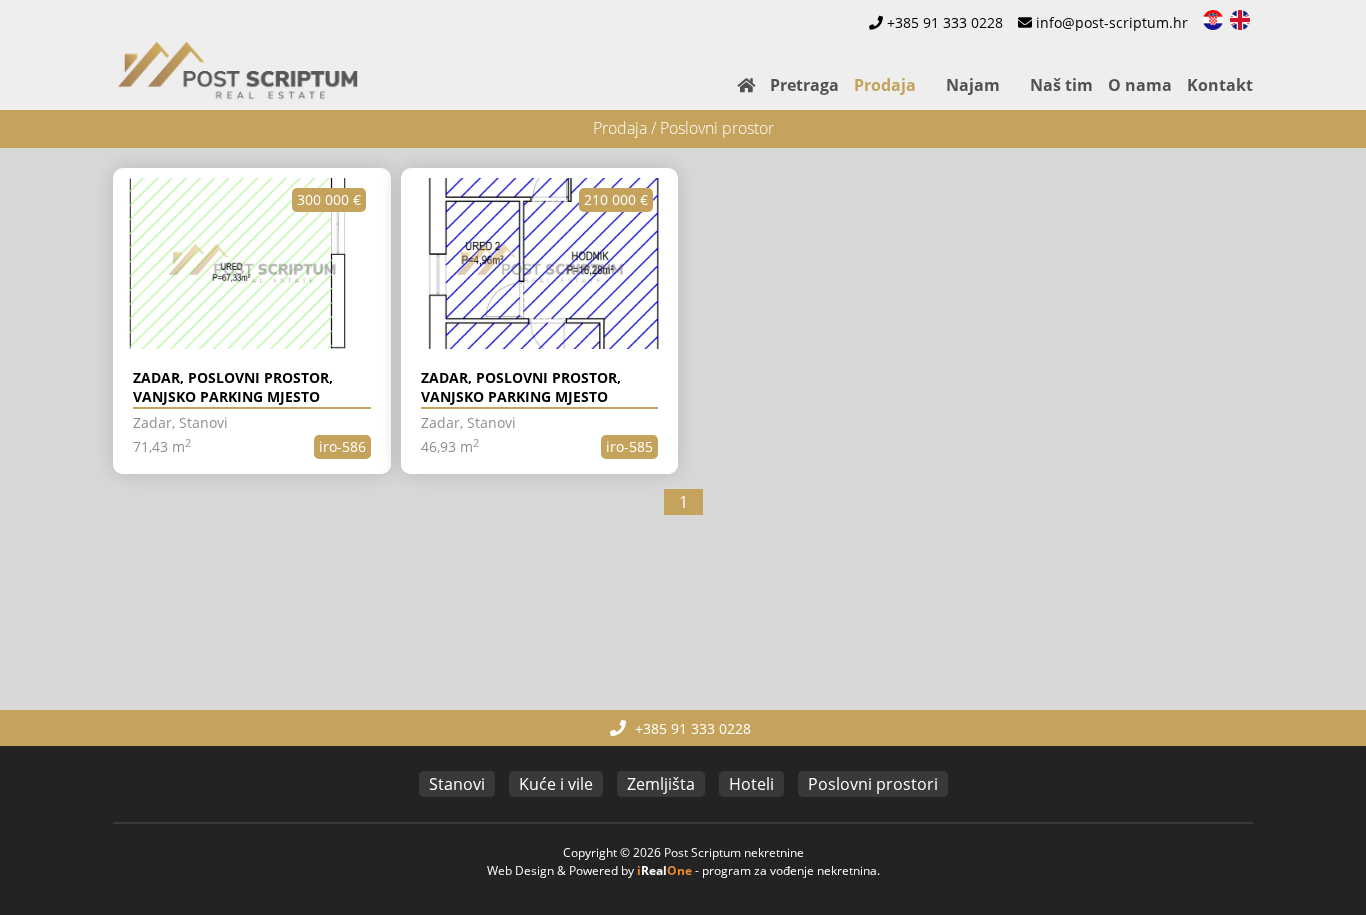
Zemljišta (661, 784)
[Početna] (738, 85)
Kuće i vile (556, 784)
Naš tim (1061, 85)
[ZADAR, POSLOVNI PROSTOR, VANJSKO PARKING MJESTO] (252, 264)
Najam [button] (973, 85)
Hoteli (751, 784)
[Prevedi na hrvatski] (1214, 18)
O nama (1140, 85)
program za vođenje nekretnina (789, 870)
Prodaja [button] (885, 85)
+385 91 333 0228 (945, 22)
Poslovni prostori (873, 784)
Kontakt (1220, 85)
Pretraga (804, 85)
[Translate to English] (1241, 18)
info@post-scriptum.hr (1112, 22)
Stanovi (457, 784)
